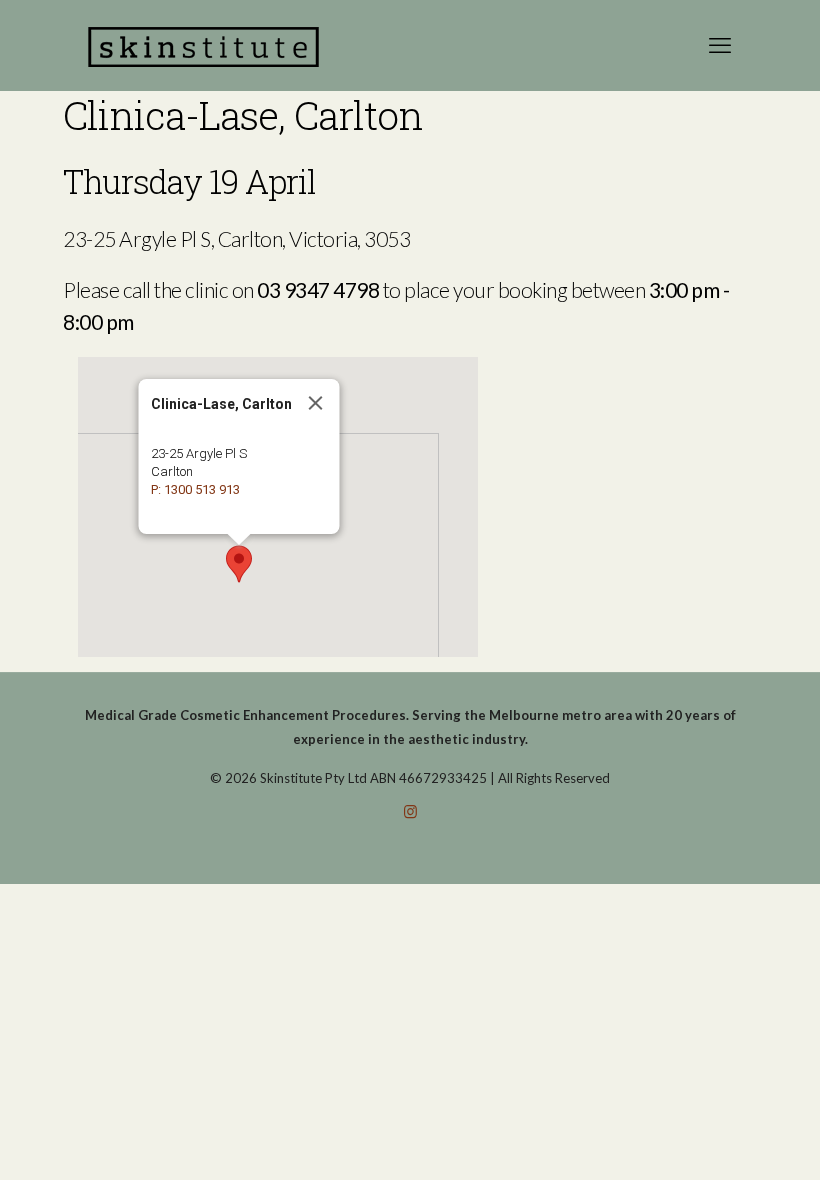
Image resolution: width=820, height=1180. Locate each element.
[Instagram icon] (410, 811)
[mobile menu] (720, 45)
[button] (239, 564)
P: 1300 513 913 (195, 489)
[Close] (316, 403)
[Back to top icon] (724, 1139)
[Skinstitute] (203, 45)
